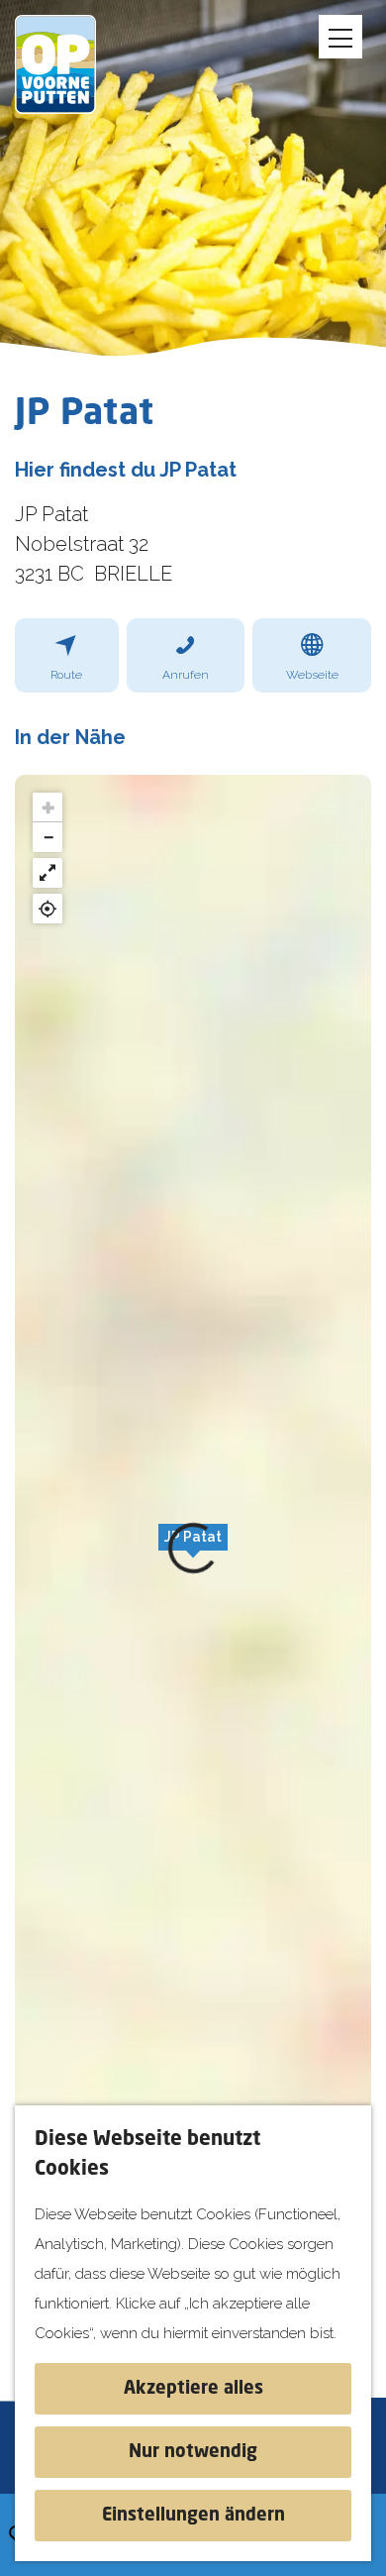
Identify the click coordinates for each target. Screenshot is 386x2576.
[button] (48, 807)
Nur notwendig (193, 2452)
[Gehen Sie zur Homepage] (69, 64)
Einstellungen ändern (193, 2516)
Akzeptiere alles (193, 2389)
